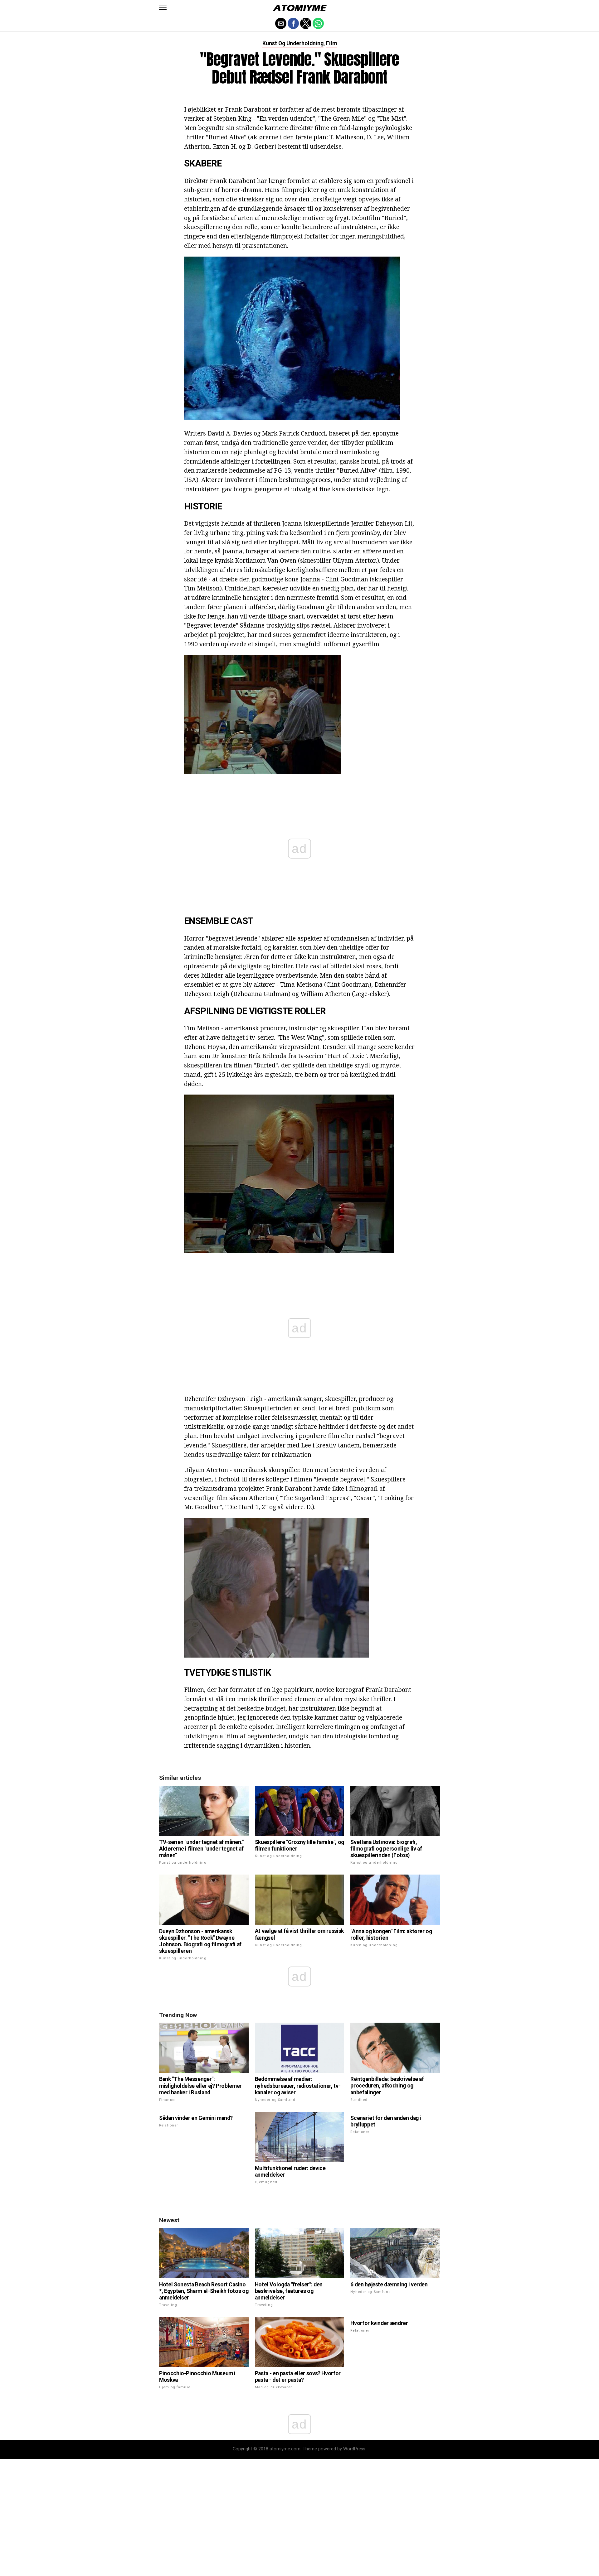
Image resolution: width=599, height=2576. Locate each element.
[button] (163, 8)
